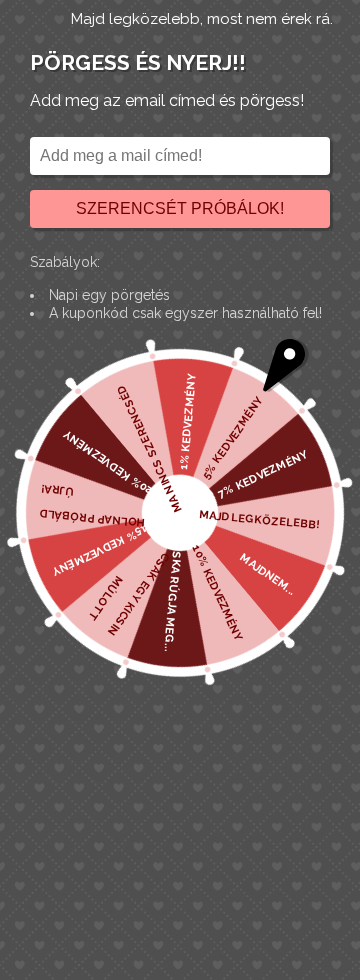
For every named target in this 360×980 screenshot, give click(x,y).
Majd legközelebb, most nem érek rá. (202, 19)
